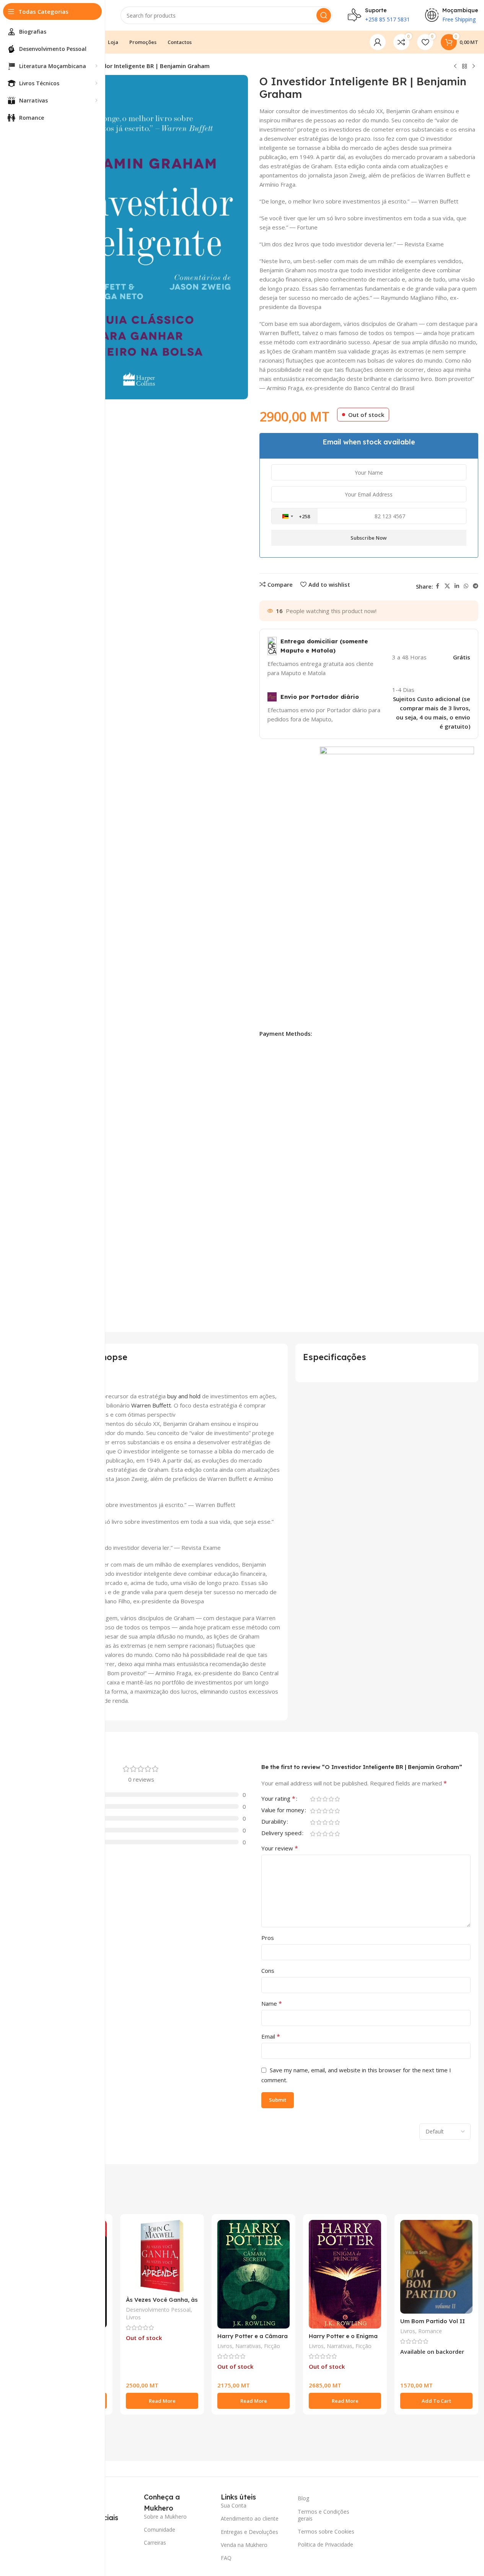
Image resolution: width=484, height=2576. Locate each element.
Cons (268, 1971)
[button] (436, 2401)
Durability (274, 1822)
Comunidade (160, 2530)
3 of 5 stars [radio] (325, 1799)
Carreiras (155, 2543)
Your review (280, 1848)
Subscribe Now (369, 538)
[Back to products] (464, 67)
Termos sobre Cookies (326, 2531)
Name (272, 2003)
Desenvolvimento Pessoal (158, 2310)
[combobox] (295, 516)
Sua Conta (234, 2505)
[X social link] (447, 586)
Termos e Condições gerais (323, 2515)
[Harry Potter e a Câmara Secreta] (253, 2274)
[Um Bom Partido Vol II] (436, 2267)
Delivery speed (281, 1833)
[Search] (324, 15)
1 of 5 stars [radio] (313, 1799)
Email (271, 2036)
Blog (303, 2498)
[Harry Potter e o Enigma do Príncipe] (345, 2274)
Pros (268, 1938)
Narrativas (248, 2346)
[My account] (378, 42)
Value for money (283, 1810)
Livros (133, 2317)
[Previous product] (455, 67)
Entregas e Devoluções (249, 2532)
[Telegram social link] (476, 586)
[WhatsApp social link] (466, 586)
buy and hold (184, 1396)
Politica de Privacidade (325, 2544)
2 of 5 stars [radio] (319, 1799)
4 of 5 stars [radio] (331, 1799)
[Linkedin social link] (457, 586)
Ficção (272, 2346)
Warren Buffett (151, 1405)
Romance (430, 2331)
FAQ (226, 2558)
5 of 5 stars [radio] (337, 1799)
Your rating (278, 1799)
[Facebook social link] (438, 586)
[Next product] (474, 67)
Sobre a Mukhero (165, 2517)
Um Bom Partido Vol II (433, 2321)
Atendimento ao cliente (250, 2518)
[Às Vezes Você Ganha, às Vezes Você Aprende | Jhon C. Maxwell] (162, 2256)
